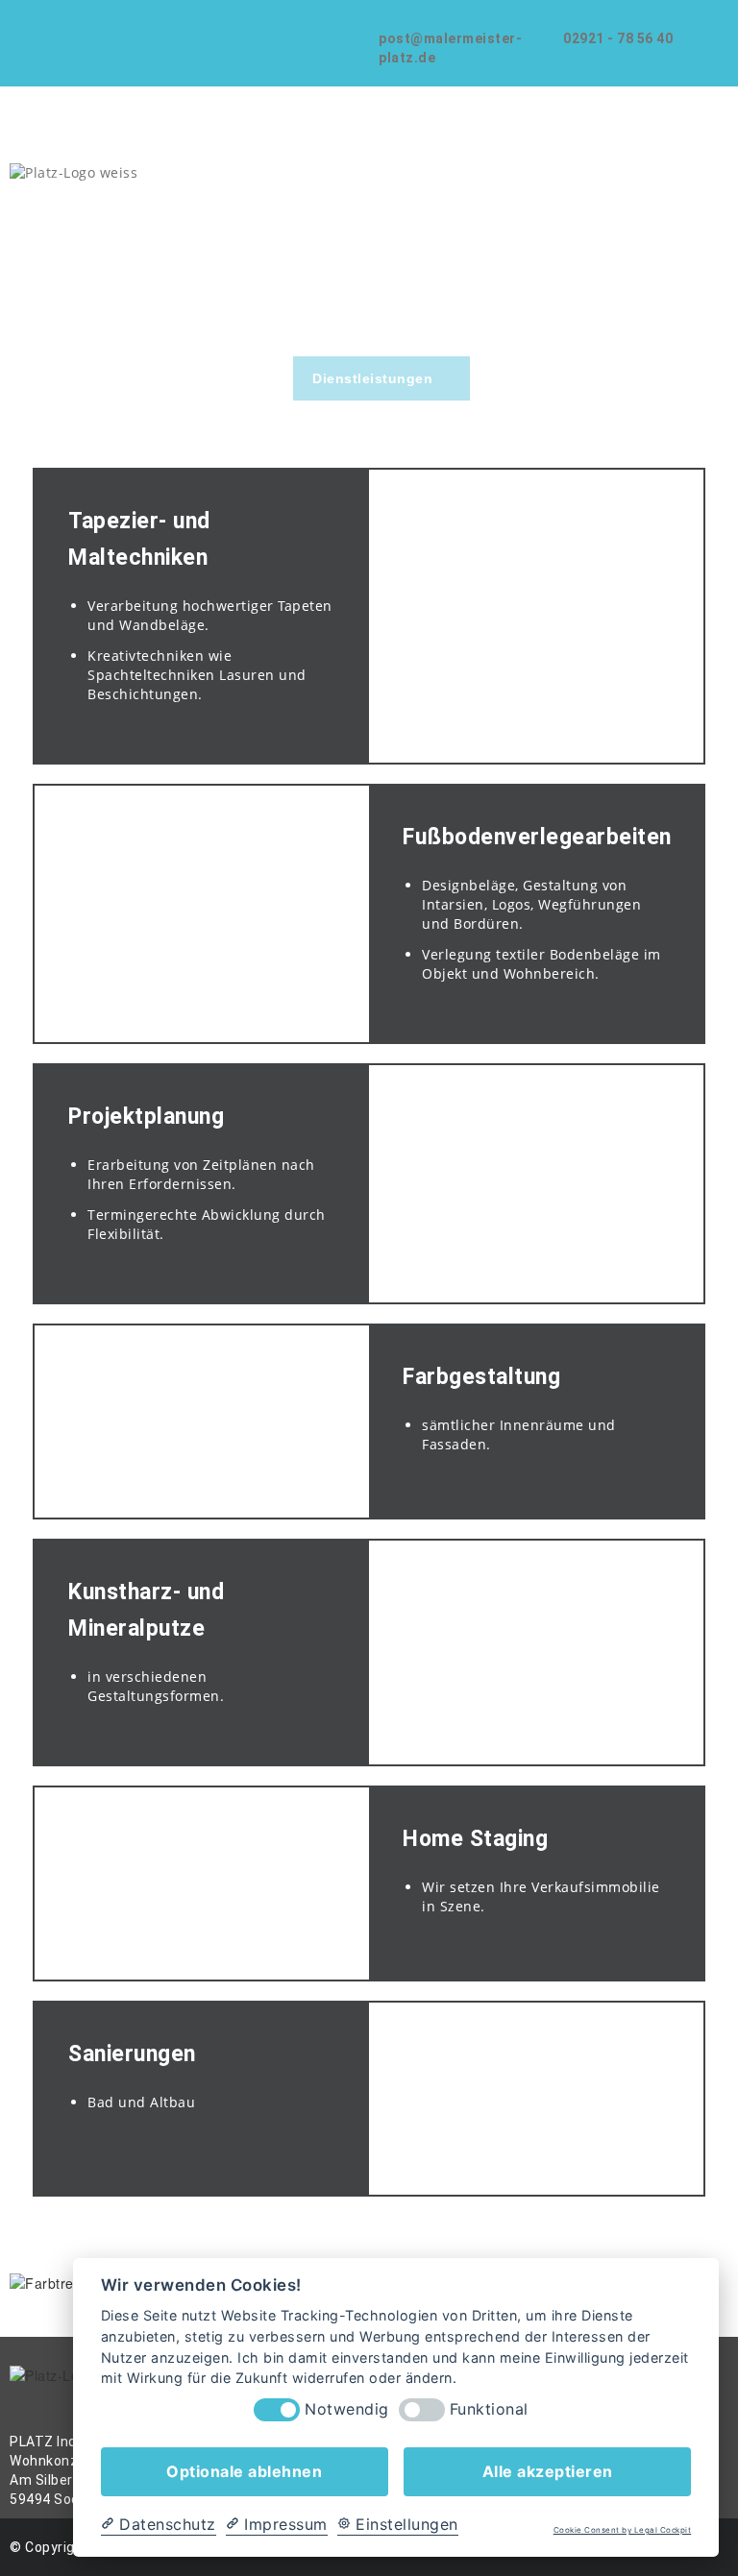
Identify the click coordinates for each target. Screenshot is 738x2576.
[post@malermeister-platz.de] (387, 18)
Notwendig (347, 2409)
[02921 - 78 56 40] (571, 18)
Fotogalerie (529, 378)
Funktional (489, 2409)
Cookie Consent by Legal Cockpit (623, 2530)
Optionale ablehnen (244, 2471)
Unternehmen (228, 378)
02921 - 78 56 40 (618, 38)
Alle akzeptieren (548, 2471)
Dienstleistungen (372, 378)
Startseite (109, 378)
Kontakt (635, 378)
